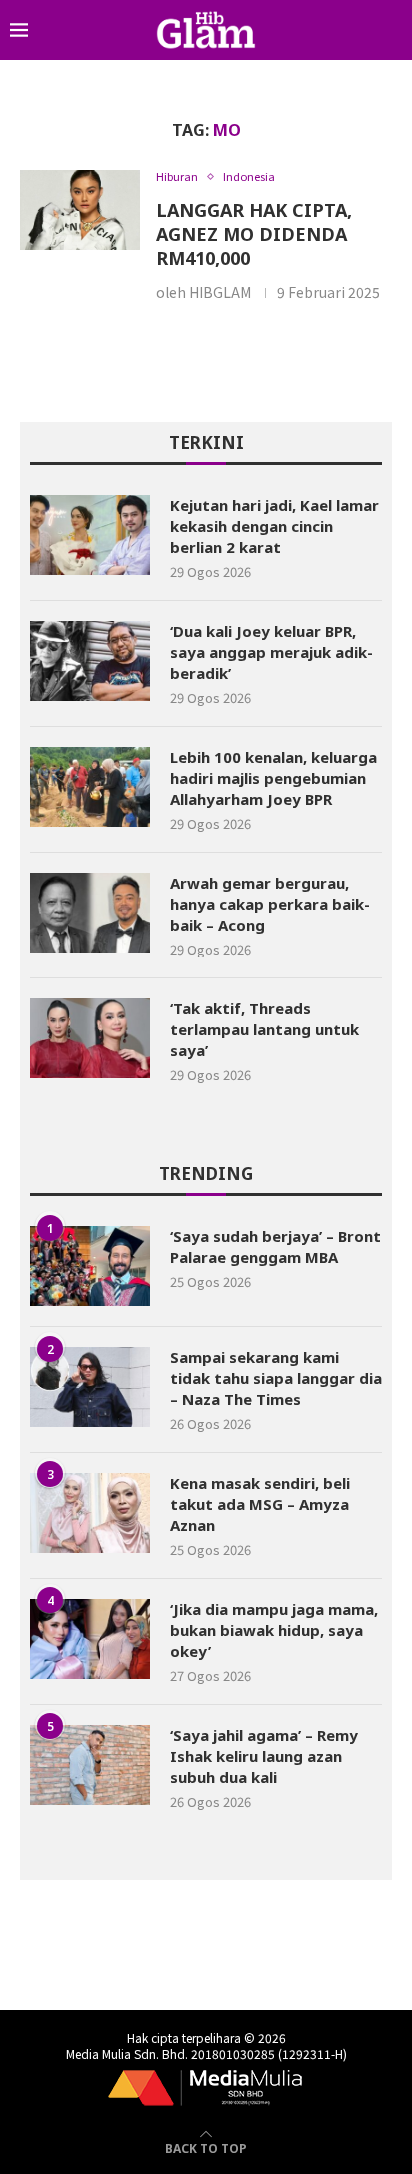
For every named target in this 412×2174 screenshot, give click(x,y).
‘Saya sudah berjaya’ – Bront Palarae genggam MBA (275, 1246)
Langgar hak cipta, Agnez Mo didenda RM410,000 (254, 234)
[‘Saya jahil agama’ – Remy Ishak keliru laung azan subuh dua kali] (90, 1765)
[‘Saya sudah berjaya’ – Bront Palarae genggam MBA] (90, 1266)
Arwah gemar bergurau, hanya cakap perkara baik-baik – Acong (270, 904)
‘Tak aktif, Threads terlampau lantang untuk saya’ (264, 1029)
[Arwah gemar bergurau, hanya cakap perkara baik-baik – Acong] (90, 913)
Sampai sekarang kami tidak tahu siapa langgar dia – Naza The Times (276, 1378)
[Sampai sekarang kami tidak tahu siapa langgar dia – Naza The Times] (90, 1387)
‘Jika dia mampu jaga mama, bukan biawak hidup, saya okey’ (274, 1630)
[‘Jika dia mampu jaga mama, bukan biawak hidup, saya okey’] (90, 1639)
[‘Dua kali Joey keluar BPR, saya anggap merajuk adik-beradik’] (90, 661)
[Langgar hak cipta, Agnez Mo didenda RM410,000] (80, 210)
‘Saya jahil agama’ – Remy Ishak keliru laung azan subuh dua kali (264, 1756)
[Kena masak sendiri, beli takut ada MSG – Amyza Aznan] (90, 1513)
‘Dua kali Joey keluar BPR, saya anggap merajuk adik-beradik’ (271, 652)
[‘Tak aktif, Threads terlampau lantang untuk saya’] (90, 1038)
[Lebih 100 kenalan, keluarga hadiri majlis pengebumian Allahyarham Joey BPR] (90, 787)
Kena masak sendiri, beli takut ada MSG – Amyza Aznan (260, 1504)
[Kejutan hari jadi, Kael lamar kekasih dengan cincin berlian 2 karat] (90, 535)
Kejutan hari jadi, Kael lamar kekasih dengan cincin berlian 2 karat (274, 526)
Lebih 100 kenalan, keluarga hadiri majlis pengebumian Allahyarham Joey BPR (273, 778)
